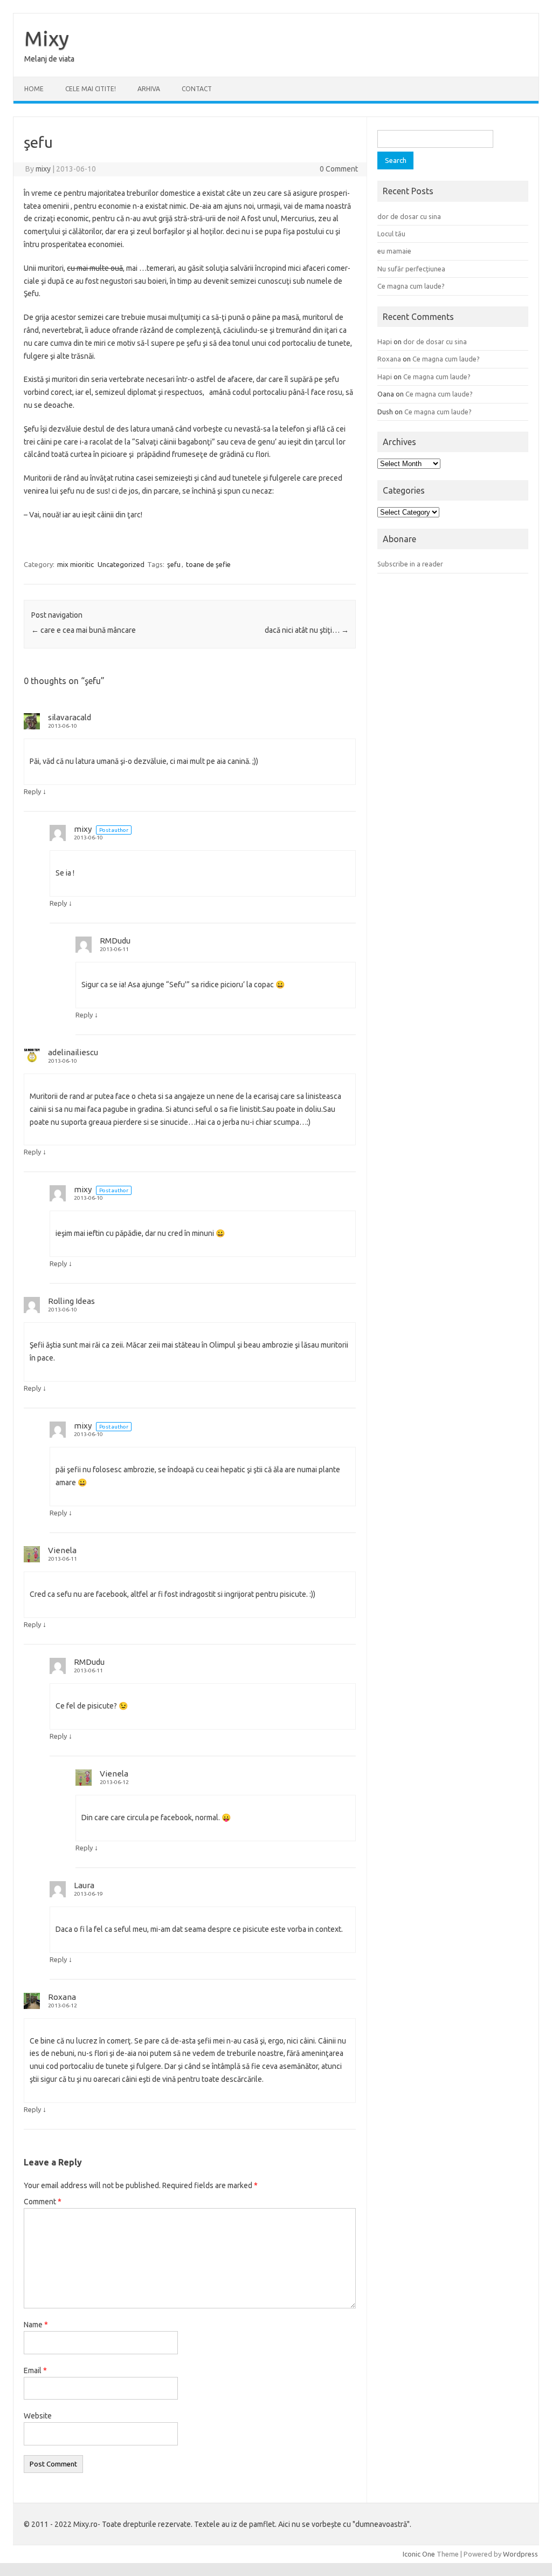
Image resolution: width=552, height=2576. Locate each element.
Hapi (385, 341)
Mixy (47, 38)
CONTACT (197, 89)
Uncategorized (121, 564)
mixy (43, 169)
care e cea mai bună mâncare (84, 630)
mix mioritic (75, 564)
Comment (43, 2202)
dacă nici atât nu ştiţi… (307, 630)
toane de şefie (208, 564)
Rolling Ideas (71, 1301)
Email (35, 2370)
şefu (174, 564)
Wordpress (520, 2554)
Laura (84, 1885)
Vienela (62, 1550)
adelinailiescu (73, 1052)
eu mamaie (394, 251)
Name (36, 2325)
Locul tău (391, 234)
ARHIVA (149, 89)
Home (34, 89)
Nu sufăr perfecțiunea (411, 269)
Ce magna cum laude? (411, 286)
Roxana (62, 1997)
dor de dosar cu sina (409, 216)
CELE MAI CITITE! (91, 89)
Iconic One (419, 2554)
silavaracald (70, 717)
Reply (32, 791)
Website (38, 2416)
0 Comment (339, 169)
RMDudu (115, 941)
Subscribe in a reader (410, 564)
